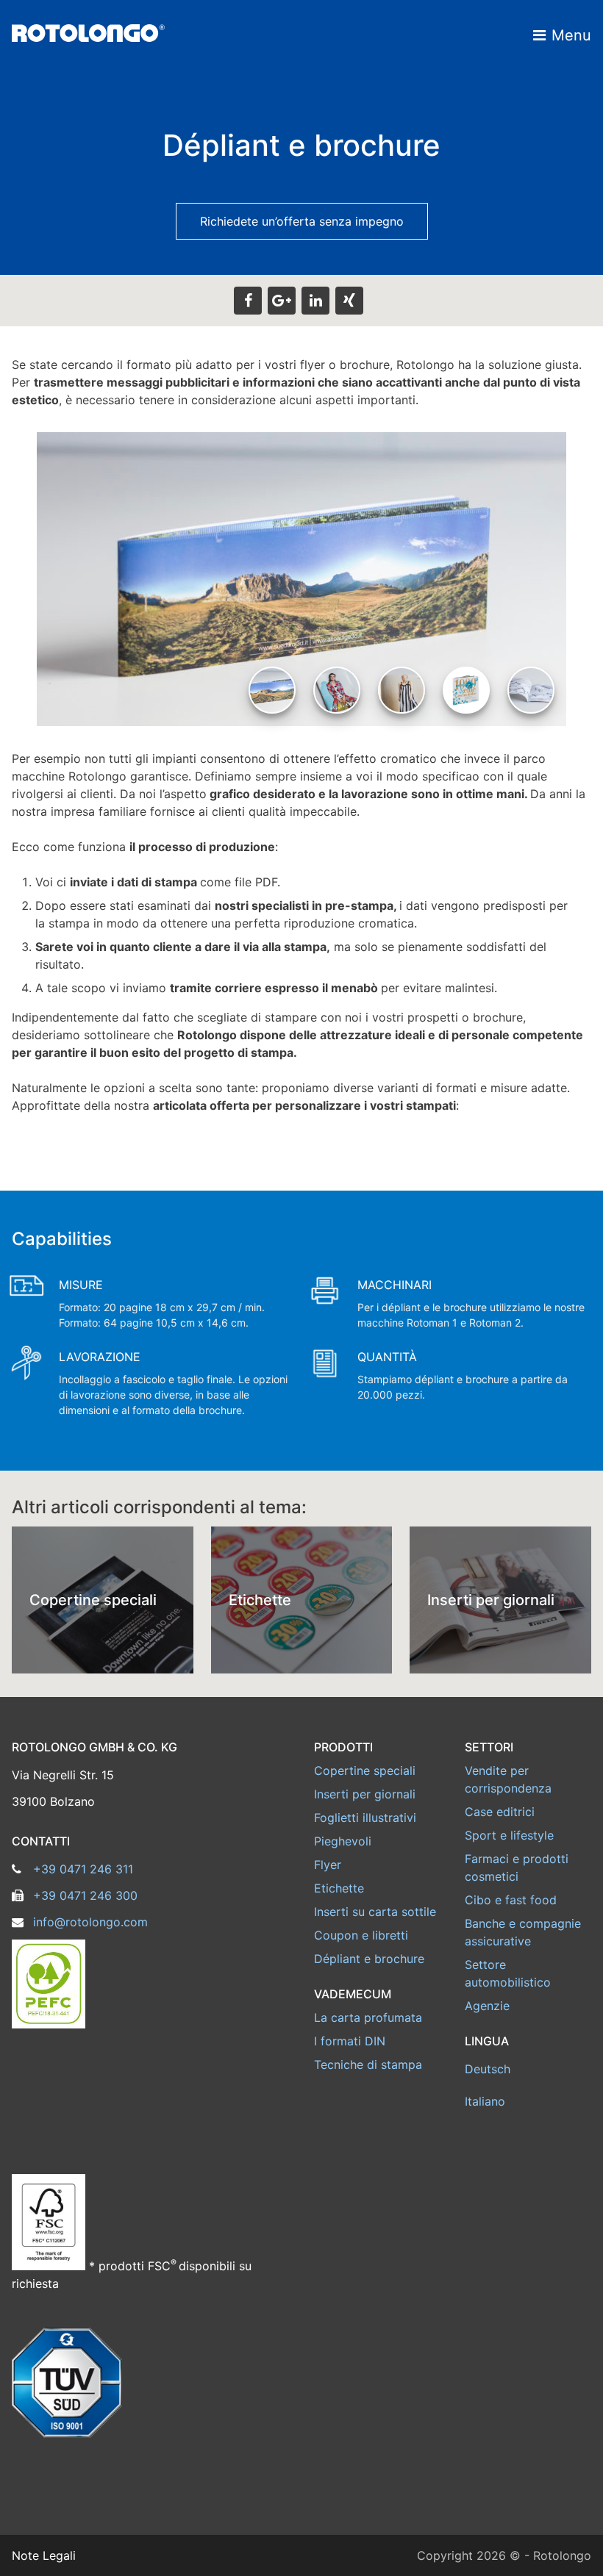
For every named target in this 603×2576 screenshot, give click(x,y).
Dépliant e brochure (369, 1959)
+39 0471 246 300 (85, 1895)
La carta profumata (368, 2017)
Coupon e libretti (361, 1935)
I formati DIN (350, 2041)
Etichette (339, 1888)
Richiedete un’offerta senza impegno (302, 221)
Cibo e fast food (511, 1900)
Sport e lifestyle (509, 1835)
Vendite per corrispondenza (508, 1779)
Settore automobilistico (508, 1973)
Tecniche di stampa (368, 2064)
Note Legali (44, 2555)
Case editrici (500, 1812)
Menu (571, 35)
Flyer (328, 1865)
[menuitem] (528, 2069)
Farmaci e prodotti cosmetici (517, 1868)
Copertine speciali (365, 1770)
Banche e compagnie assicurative (523, 1932)
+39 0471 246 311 (83, 1869)
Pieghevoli (343, 1841)
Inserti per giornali (365, 1794)
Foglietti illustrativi (365, 1818)
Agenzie (487, 2006)
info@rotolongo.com (90, 1922)
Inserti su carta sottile (375, 1912)
